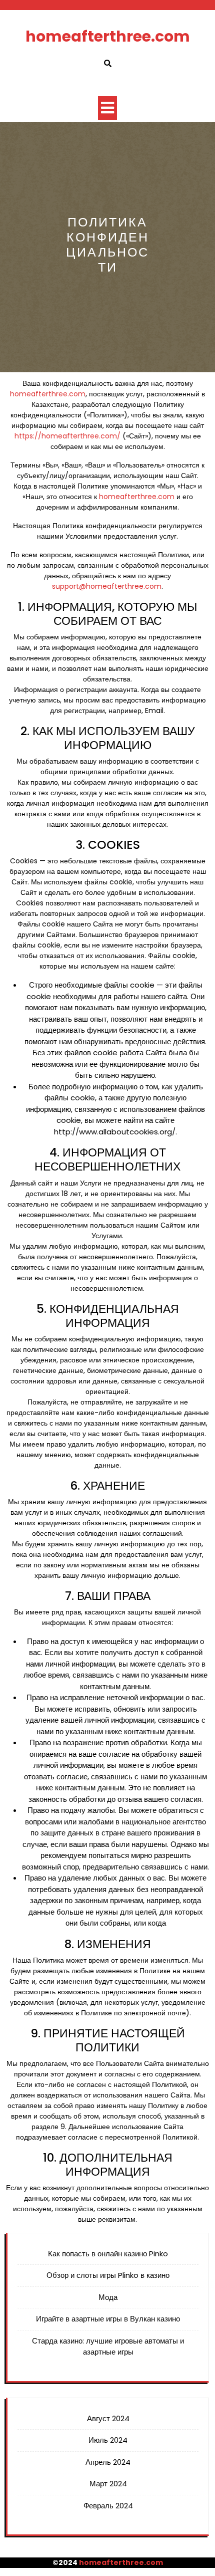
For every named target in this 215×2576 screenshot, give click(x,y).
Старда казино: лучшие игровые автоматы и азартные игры (108, 2347)
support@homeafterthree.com (107, 586)
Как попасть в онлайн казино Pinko (108, 2254)
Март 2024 (108, 2484)
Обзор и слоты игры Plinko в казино (108, 2275)
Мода (108, 2297)
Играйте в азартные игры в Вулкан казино (108, 2319)
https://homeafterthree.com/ (67, 436)
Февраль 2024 (108, 2506)
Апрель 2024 (108, 2462)
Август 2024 (108, 2418)
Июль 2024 (108, 2440)
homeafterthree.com (108, 36)
